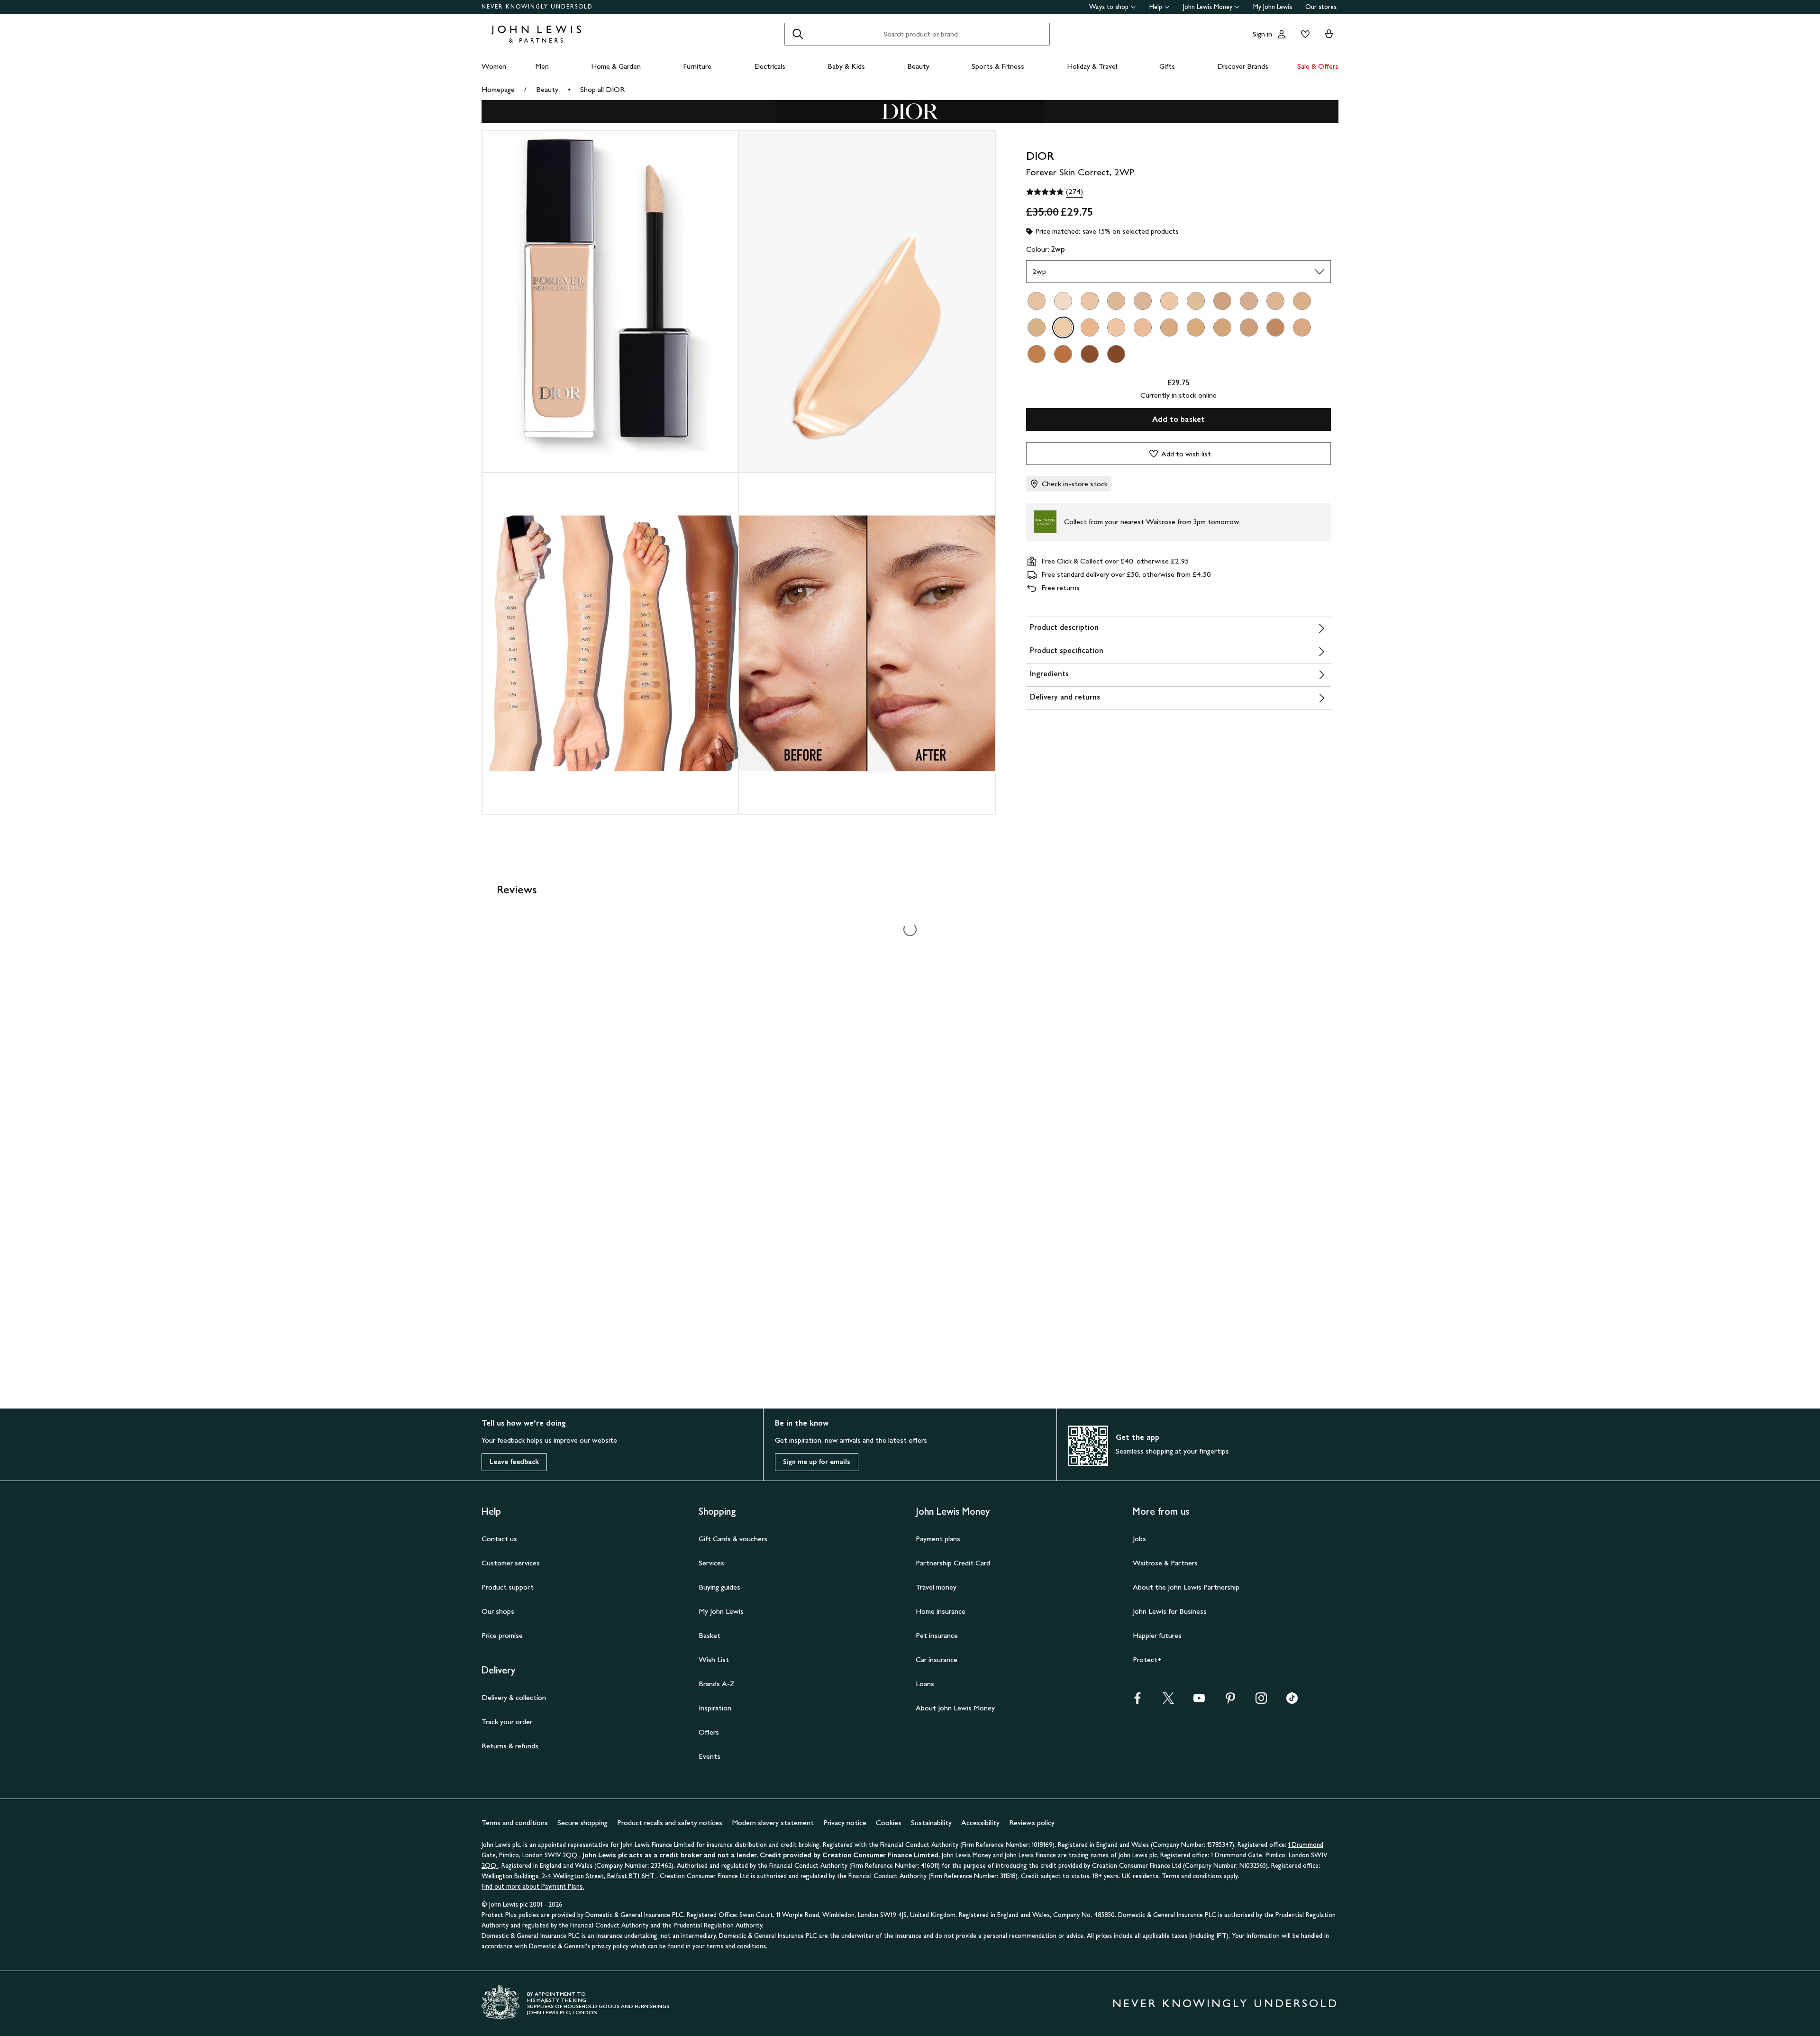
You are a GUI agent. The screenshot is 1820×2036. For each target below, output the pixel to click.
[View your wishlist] (1303, 34)
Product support (508, 1587)
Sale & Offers (1318, 66)
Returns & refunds (510, 1746)
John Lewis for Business (1170, 1611)
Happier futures (1157, 1635)
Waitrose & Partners (1165, 1563)
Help (1156, 7)
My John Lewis (1273, 7)
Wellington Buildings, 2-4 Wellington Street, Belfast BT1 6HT (569, 1876)
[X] (1168, 1701)
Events (710, 1756)
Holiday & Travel (1092, 66)
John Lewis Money (1208, 7)
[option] (1037, 301)
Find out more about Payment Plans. (533, 1886)
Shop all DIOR (602, 89)
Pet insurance (937, 1635)
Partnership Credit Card (953, 1563)
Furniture (697, 66)
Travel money (936, 1587)
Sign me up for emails (817, 1462)
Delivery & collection (514, 1697)
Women (494, 66)
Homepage (498, 89)
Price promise (502, 1635)
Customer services (511, 1563)
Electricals (770, 66)
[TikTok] (1292, 1701)
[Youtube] (1199, 1701)
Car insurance (937, 1659)
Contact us (499, 1539)
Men (542, 66)
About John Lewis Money (955, 1708)
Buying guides (719, 1587)
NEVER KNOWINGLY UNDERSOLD (537, 7)
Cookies (889, 1822)
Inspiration (715, 1708)
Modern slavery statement (773, 1822)
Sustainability (931, 1822)
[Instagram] (1261, 1701)
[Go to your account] (1282, 34)
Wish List (714, 1659)
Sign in (1262, 34)
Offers (709, 1732)
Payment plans (938, 1539)
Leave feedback (514, 1462)
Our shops (498, 1611)
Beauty (918, 66)
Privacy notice (845, 1822)
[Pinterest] (1230, 1701)
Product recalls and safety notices (670, 1822)
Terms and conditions (515, 1822)
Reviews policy (1032, 1822)
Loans (925, 1684)
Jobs (1139, 1539)
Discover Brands (1243, 66)
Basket (710, 1635)
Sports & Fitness (998, 66)
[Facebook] (1137, 1701)
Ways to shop (1109, 7)
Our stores (1321, 7)
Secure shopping (582, 1822)
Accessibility (980, 1822)
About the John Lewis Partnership (1186, 1587)
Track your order (507, 1722)
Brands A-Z (717, 1684)
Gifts (1167, 66)
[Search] (798, 34)
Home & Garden (616, 66)
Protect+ (1147, 1659)
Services (711, 1563)
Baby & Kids (846, 66)
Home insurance (941, 1611)
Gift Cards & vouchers (733, 1539)
